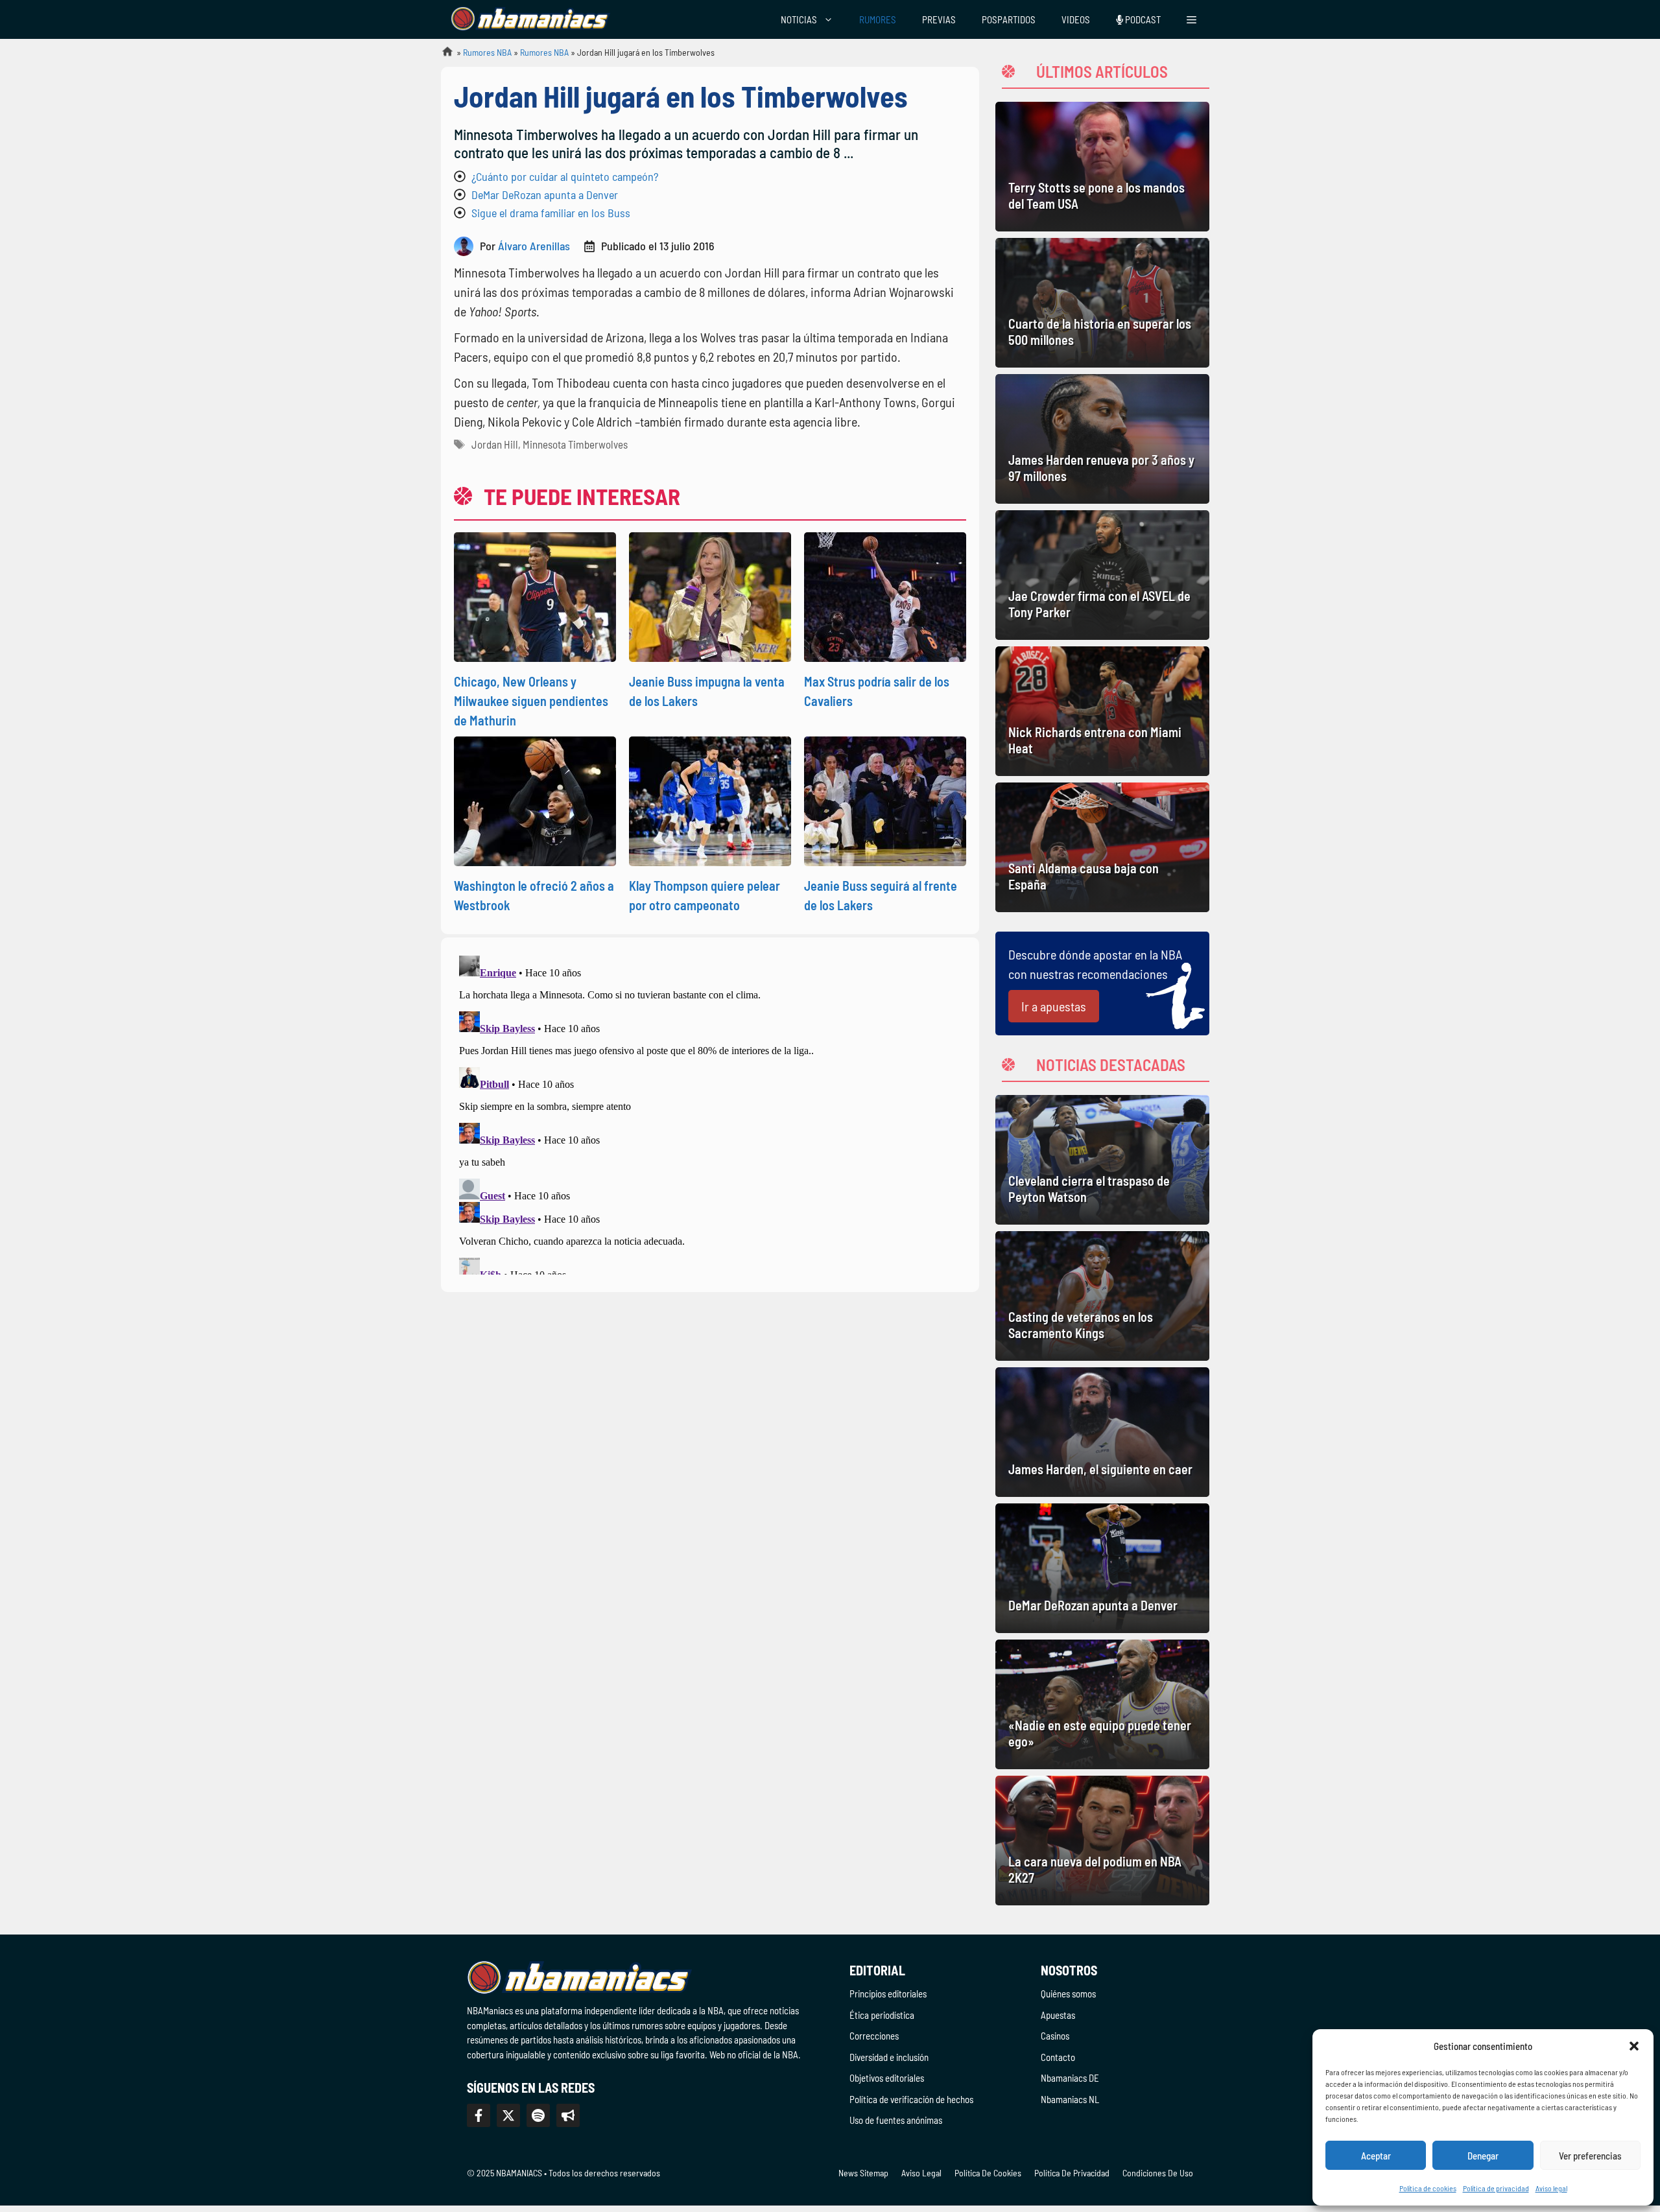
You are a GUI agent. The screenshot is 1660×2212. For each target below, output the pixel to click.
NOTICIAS (799, 19)
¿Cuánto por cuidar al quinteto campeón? (565, 176)
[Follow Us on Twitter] (508, 2115)
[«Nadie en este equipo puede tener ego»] (1102, 1704)
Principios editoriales (888, 1994)
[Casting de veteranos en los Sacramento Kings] (1102, 1296)
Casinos (1055, 2036)
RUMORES (878, 19)
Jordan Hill (495, 444)
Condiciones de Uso (1158, 2173)
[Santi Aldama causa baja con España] (1102, 847)
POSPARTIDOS (1009, 19)
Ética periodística (882, 2015)
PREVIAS (939, 19)
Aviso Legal (921, 2173)
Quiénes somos (1068, 1994)
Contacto (1058, 2057)
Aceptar (1376, 2156)
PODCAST (1142, 19)
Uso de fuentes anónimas (896, 2120)
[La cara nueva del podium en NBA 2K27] (1102, 1841)
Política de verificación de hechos (911, 2099)
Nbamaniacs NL (1070, 2099)
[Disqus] (710, 1112)
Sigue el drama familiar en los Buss (551, 213)
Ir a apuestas (1054, 1006)
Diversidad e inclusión (889, 2057)
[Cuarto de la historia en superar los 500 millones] (1102, 303)
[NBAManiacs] (530, 19)
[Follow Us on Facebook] (479, 2115)
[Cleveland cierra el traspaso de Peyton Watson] (1102, 1160)
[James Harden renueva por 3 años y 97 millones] (1102, 439)
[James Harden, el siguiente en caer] (1102, 1432)
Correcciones (874, 2036)
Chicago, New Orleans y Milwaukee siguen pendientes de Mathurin (531, 701)
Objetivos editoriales (887, 2078)
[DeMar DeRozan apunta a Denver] (1102, 1568)
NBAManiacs (442, 55)
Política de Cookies (988, 2173)
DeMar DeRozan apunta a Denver (545, 194)
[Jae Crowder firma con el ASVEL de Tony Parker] (1102, 575)
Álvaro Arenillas (534, 246)
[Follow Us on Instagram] (538, 2115)
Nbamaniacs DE (1070, 2078)
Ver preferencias (1590, 2156)
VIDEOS (1076, 19)
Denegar (1483, 2156)
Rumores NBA (487, 52)
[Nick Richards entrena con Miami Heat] (1102, 711)
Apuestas (1058, 2015)
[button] (1634, 2046)
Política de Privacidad (1072, 2173)
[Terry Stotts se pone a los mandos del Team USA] (1102, 167)
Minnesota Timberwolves (575, 444)
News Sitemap (863, 2173)
